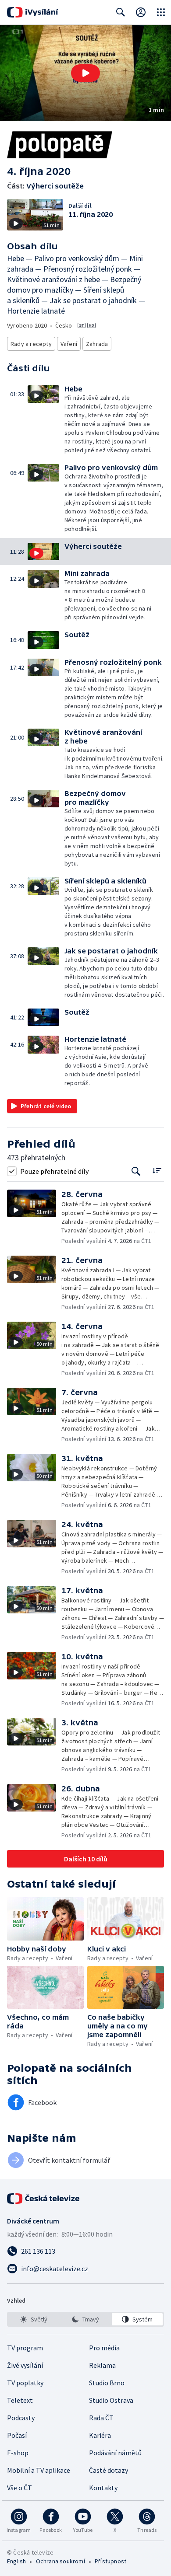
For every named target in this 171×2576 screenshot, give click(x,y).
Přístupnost (110, 2561)
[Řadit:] (157, 1170)
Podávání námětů (115, 2453)
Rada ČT (101, 2418)
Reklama (102, 2365)
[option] (34, 2319)
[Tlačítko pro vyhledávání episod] (136, 1171)
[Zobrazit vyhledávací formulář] (121, 12)
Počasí (17, 2435)
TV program (25, 2348)
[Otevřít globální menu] (161, 12)
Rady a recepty (31, 344)
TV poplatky (25, 2383)
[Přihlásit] (141, 12)
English (16, 2561)
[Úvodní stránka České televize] (44, 2199)
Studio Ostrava (111, 2400)
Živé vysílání (25, 2365)
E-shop (18, 2453)
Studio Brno (107, 2383)
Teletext (20, 2400)
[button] (85, 73)
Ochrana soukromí (61, 2561)
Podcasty (21, 2418)
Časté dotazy (109, 2470)
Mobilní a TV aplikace (39, 2470)
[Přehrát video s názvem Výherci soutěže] (85, 73)
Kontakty (103, 2488)
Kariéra (100, 2435)
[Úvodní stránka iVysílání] (33, 12)
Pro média (104, 2348)
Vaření (69, 344)
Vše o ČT (20, 2488)
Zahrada (97, 344)
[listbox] (85, 2319)
